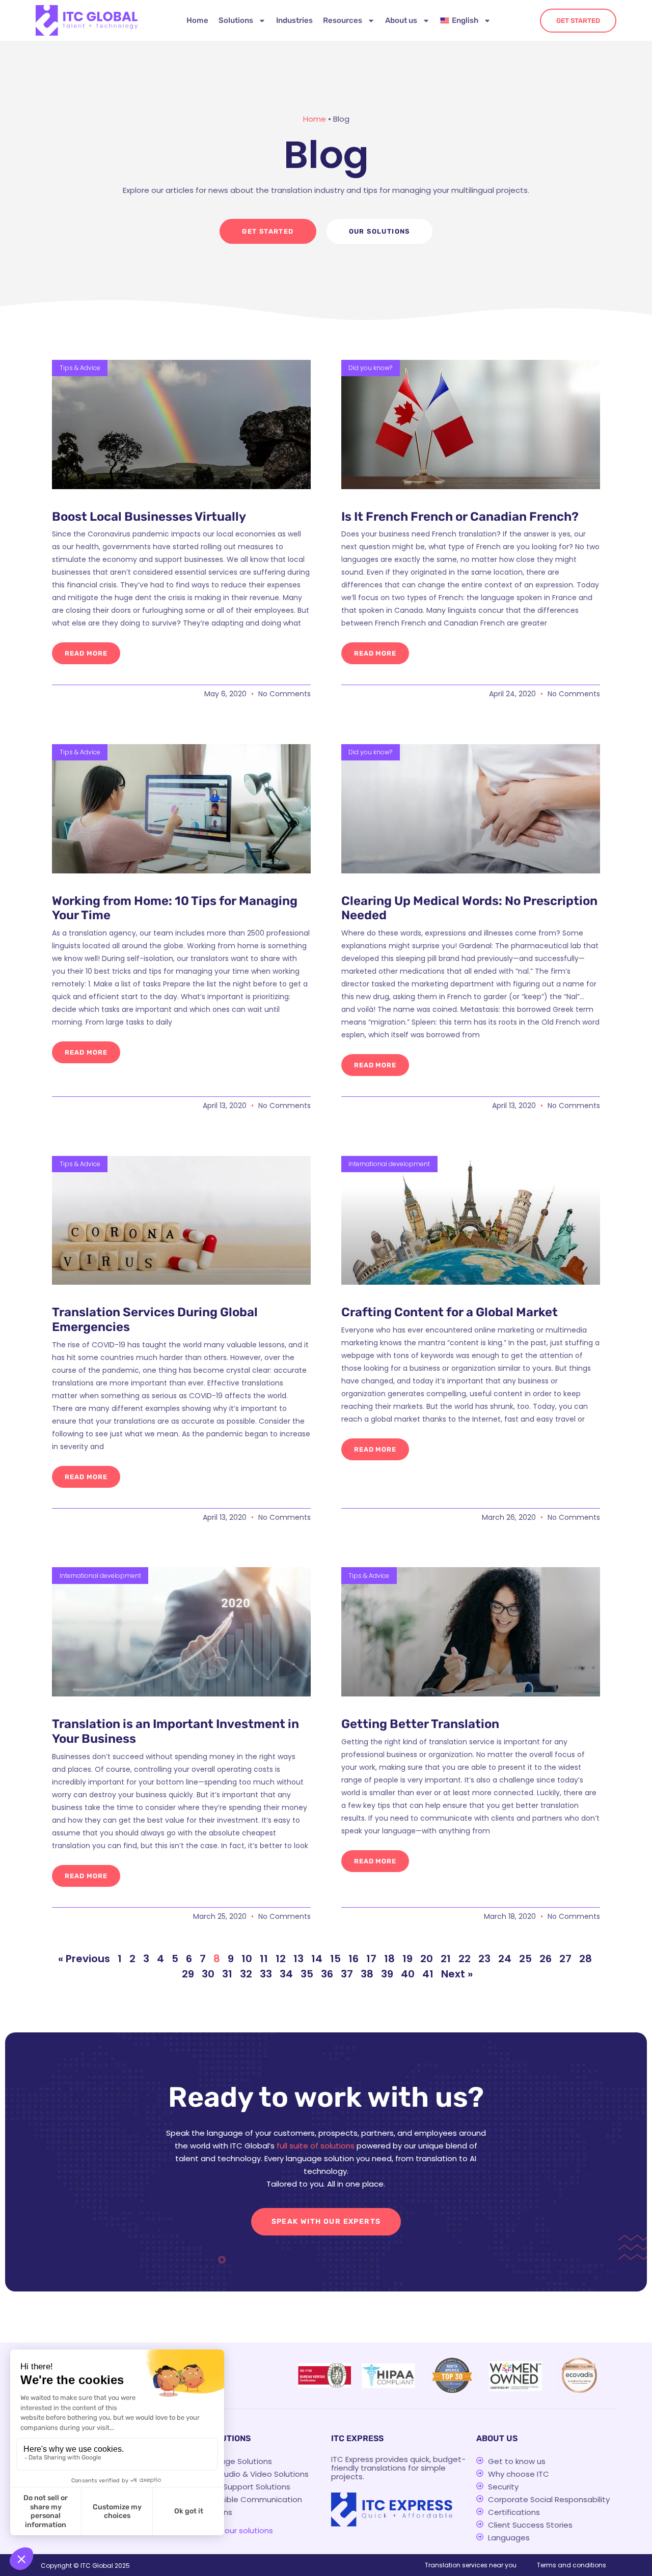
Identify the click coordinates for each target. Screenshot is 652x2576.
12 (281, 1959)
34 (286, 1974)
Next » (457, 1974)
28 (586, 1959)
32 (246, 1974)
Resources (343, 20)
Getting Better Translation (420, 1724)
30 (208, 1974)
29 (188, 1974)
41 (428, 1974)
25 (525, 1959)
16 (354, 1959)
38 (367, 1974)
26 (546, 1959)
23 (484, 1959)
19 (407, 1959)
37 (347, 1974)
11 (264, 1959)
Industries (294, 20)
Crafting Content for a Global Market (450, 1312)
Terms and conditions (572, 2565)
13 (298, 1959)
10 (247, 1959)
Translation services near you (471, 2565)
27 (565, 1959)
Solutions (236, 20)
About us (401, 20)
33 (266, 1974)
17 (371, 1959)
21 (446, 1959)
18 (389, 1959)
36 (327, 1974)
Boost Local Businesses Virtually (149, 517)
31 (227, 1974)
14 (317, 1959)
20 (427, 1959)
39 (387, 1974)
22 (465, 1959)
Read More (86, 653)
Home (197, 20)
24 (505, 1959)
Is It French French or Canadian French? (460, 517)
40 (408, 1974)
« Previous (84, 1959)
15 (335, 1959)
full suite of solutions (316, 2146)
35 (307, 1974)
